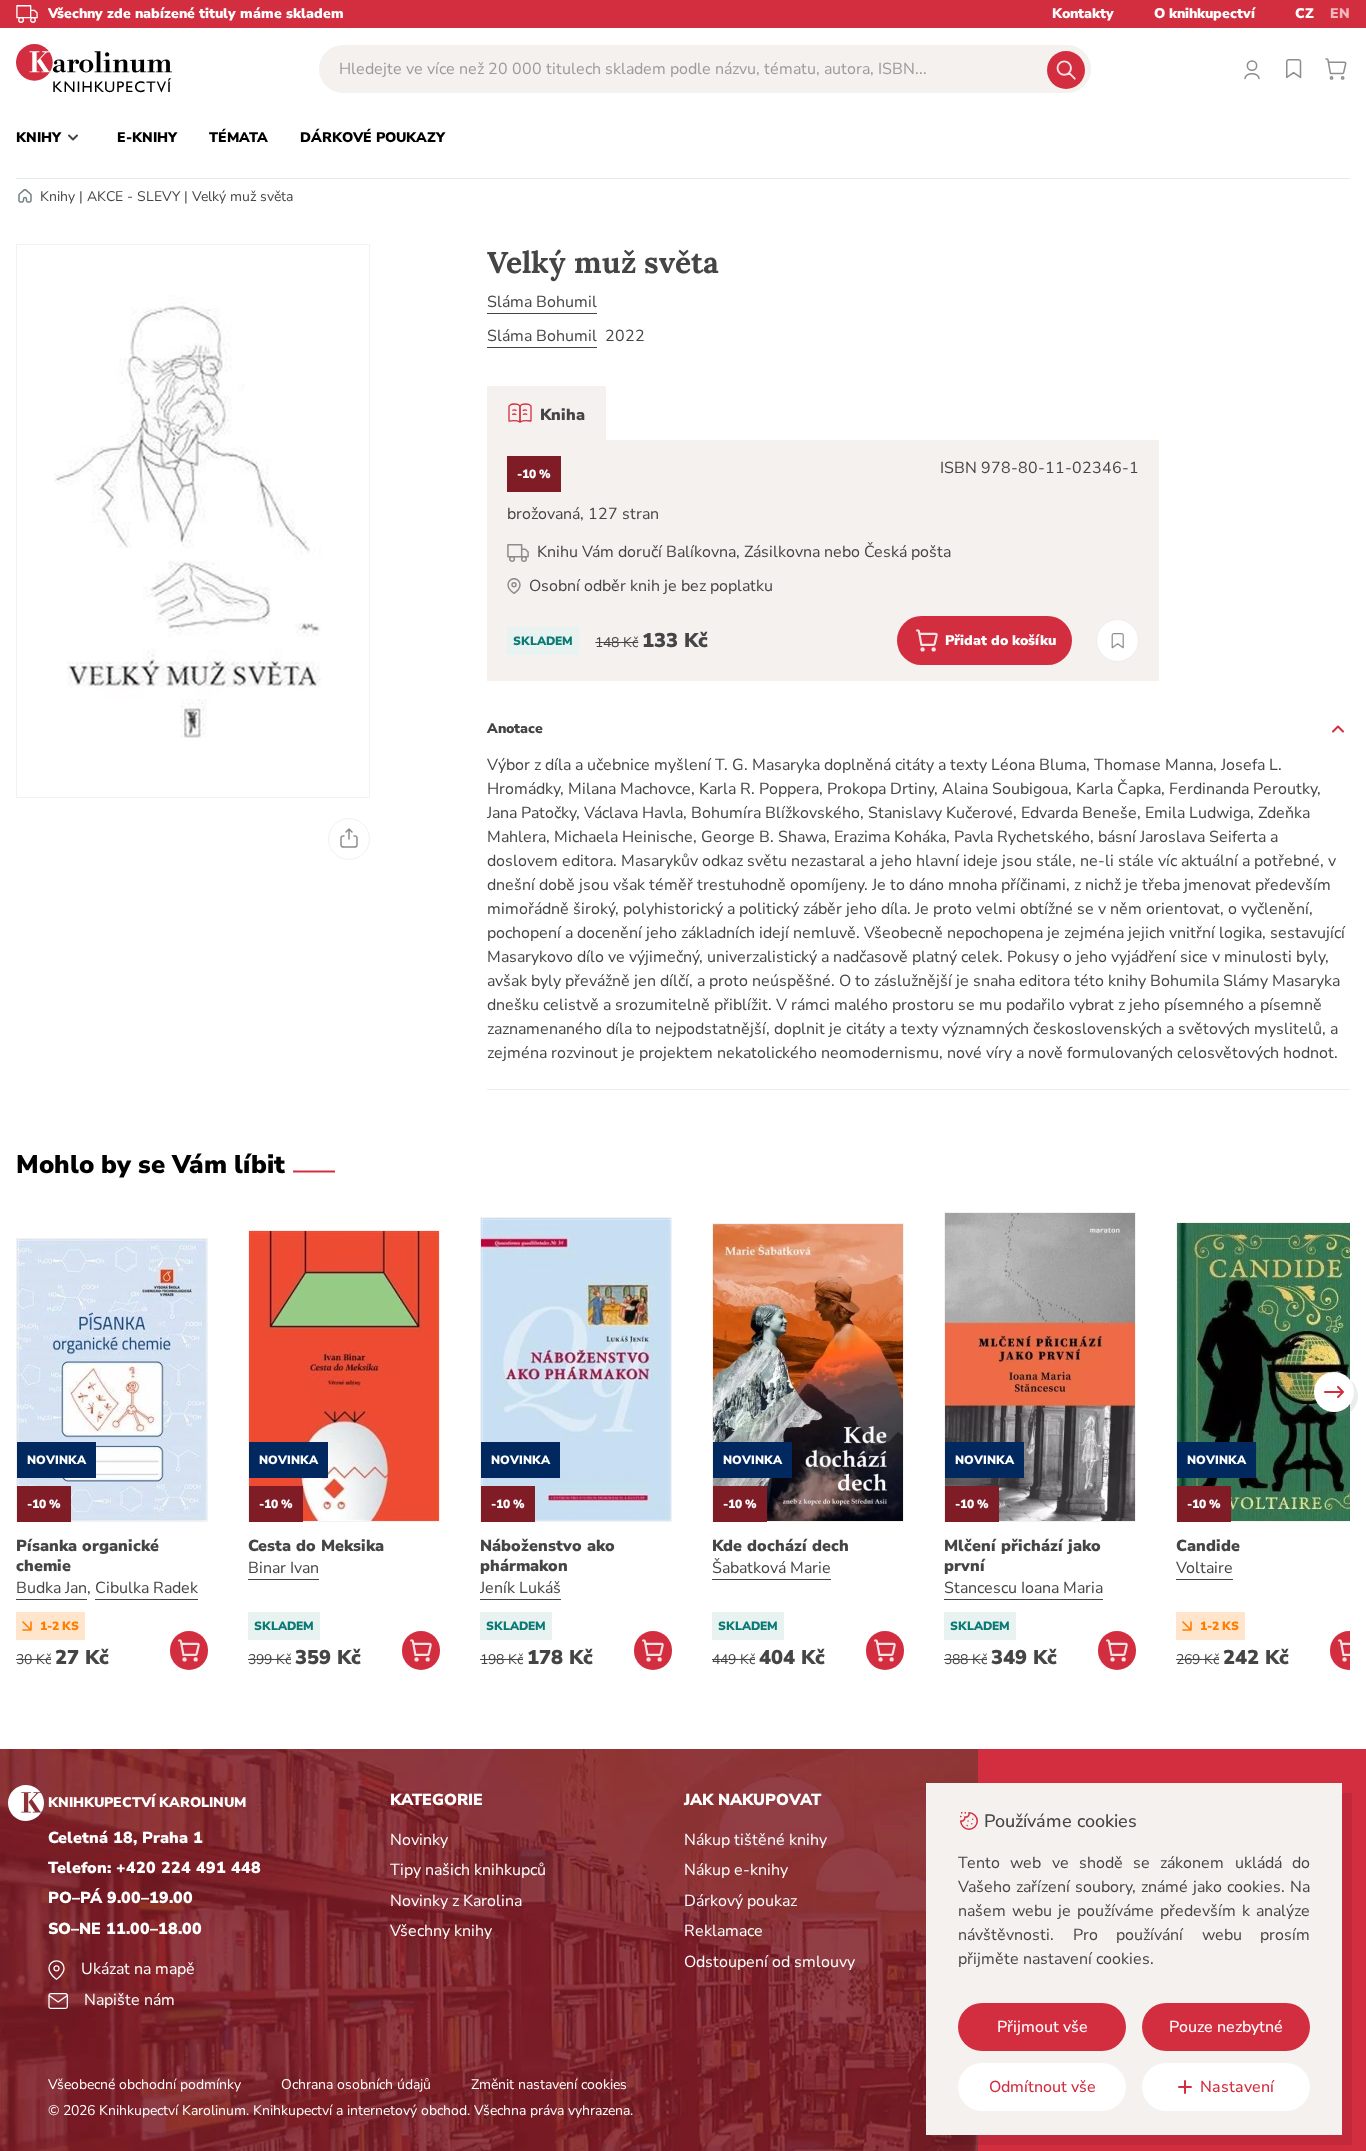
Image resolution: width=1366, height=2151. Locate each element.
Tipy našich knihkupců (468, 1870)
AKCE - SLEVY (133, 196)
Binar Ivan (283, 1568)
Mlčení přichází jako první (1022, 1556)
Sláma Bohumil (542, 302)
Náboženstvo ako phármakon (547, 1556)
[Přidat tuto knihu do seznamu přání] (1117, 640)
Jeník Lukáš (520, 1588)
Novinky (419, 1840)
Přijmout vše (1042, 2027)
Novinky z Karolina (456, 1901)
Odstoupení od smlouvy (769, 1962)
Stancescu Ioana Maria (1023, 1588)
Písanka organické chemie (87, 1556)
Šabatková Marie (771, 1568)
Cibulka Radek (146, 1588)
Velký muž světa (242, 196)
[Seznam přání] (1294, 69)
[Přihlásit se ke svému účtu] (1252, 69)
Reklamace (723, 1931)
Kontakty (1083, 13)
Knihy (57, 196)
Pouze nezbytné (1226, 2027)
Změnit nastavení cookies (549, 2084)
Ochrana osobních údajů (356, 2084)
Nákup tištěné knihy (755, 1840)
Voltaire (1204, 1568)
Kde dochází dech (780, 1546)
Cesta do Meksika (316, 1546)
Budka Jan (51, 1588)
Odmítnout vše (1042, 2087)
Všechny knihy (441, 1931)
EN (1340, 13)
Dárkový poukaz (740, 1901)
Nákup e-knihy (736, 1870)
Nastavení (1237, 2087)
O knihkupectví (1204, 13)
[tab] (546, 413)
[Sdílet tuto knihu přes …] (349, 839)
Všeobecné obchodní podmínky (144, 2084)
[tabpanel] (823, 560)
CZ (1304, 13)
